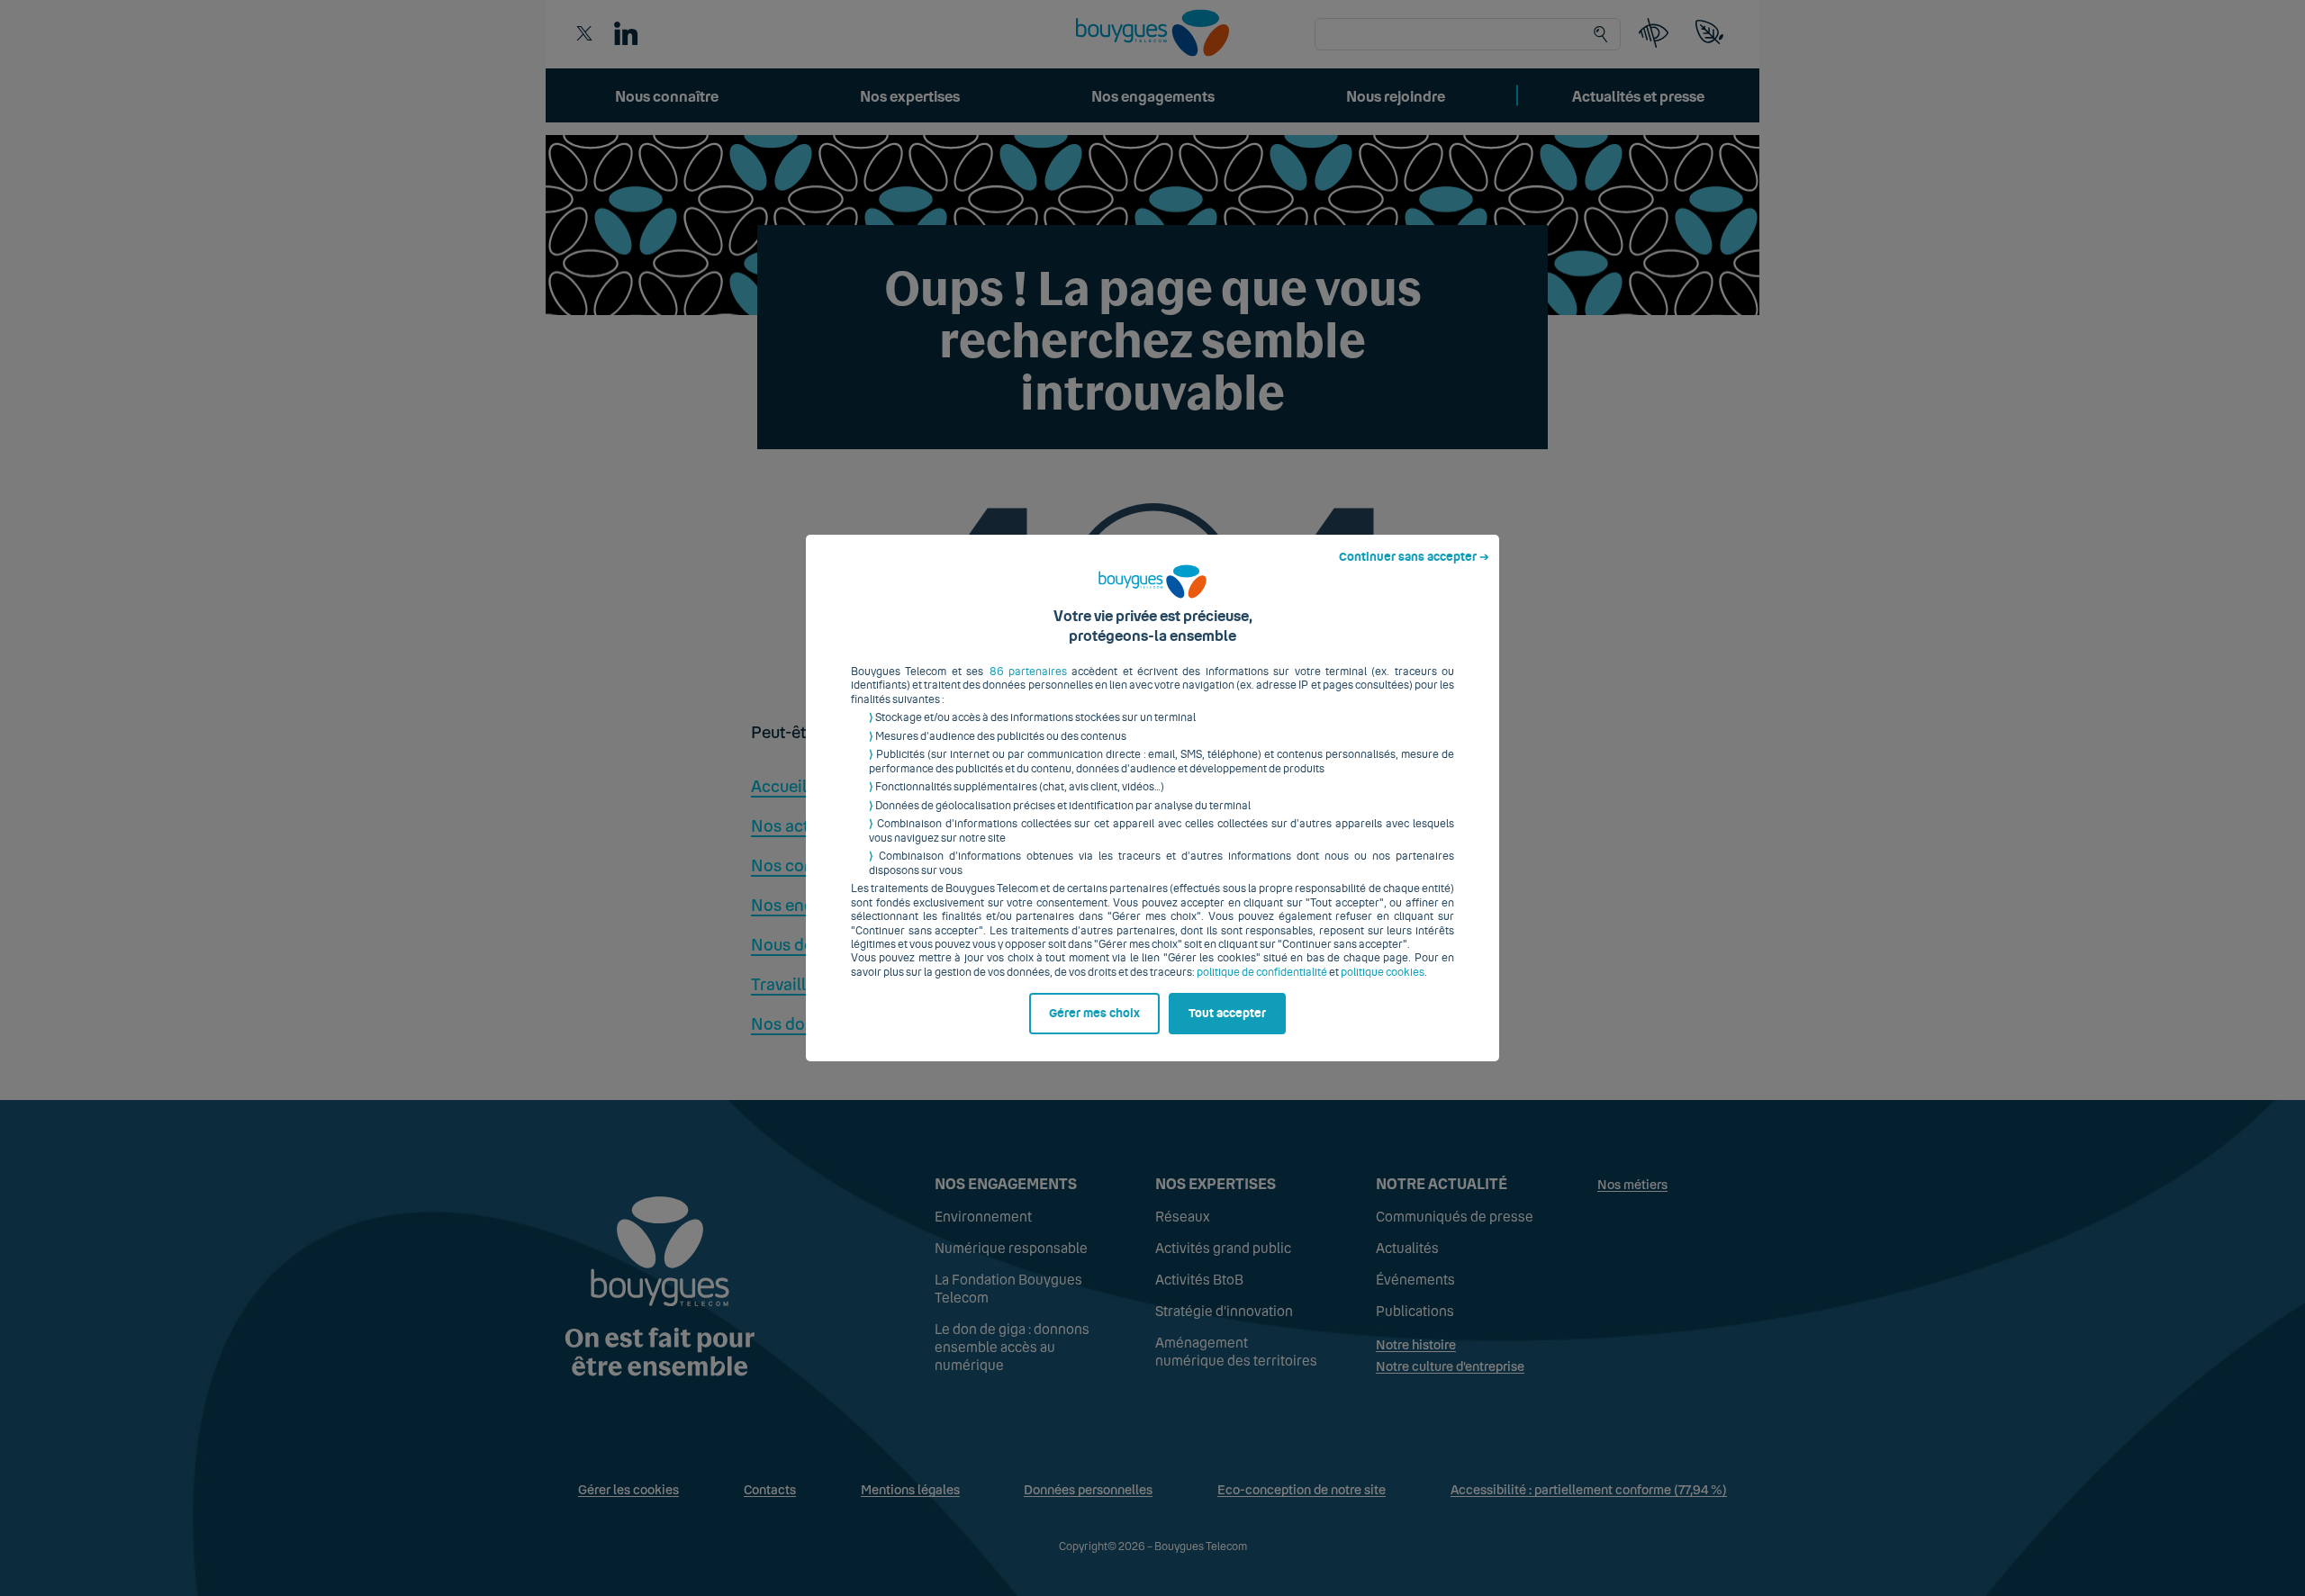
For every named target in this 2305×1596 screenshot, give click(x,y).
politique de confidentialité (1262, 972)
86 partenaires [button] (1028, 672)
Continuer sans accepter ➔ (1414, 557)
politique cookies (1383, 972)
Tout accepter (1227, 1014)
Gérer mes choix (1094, 1014)
